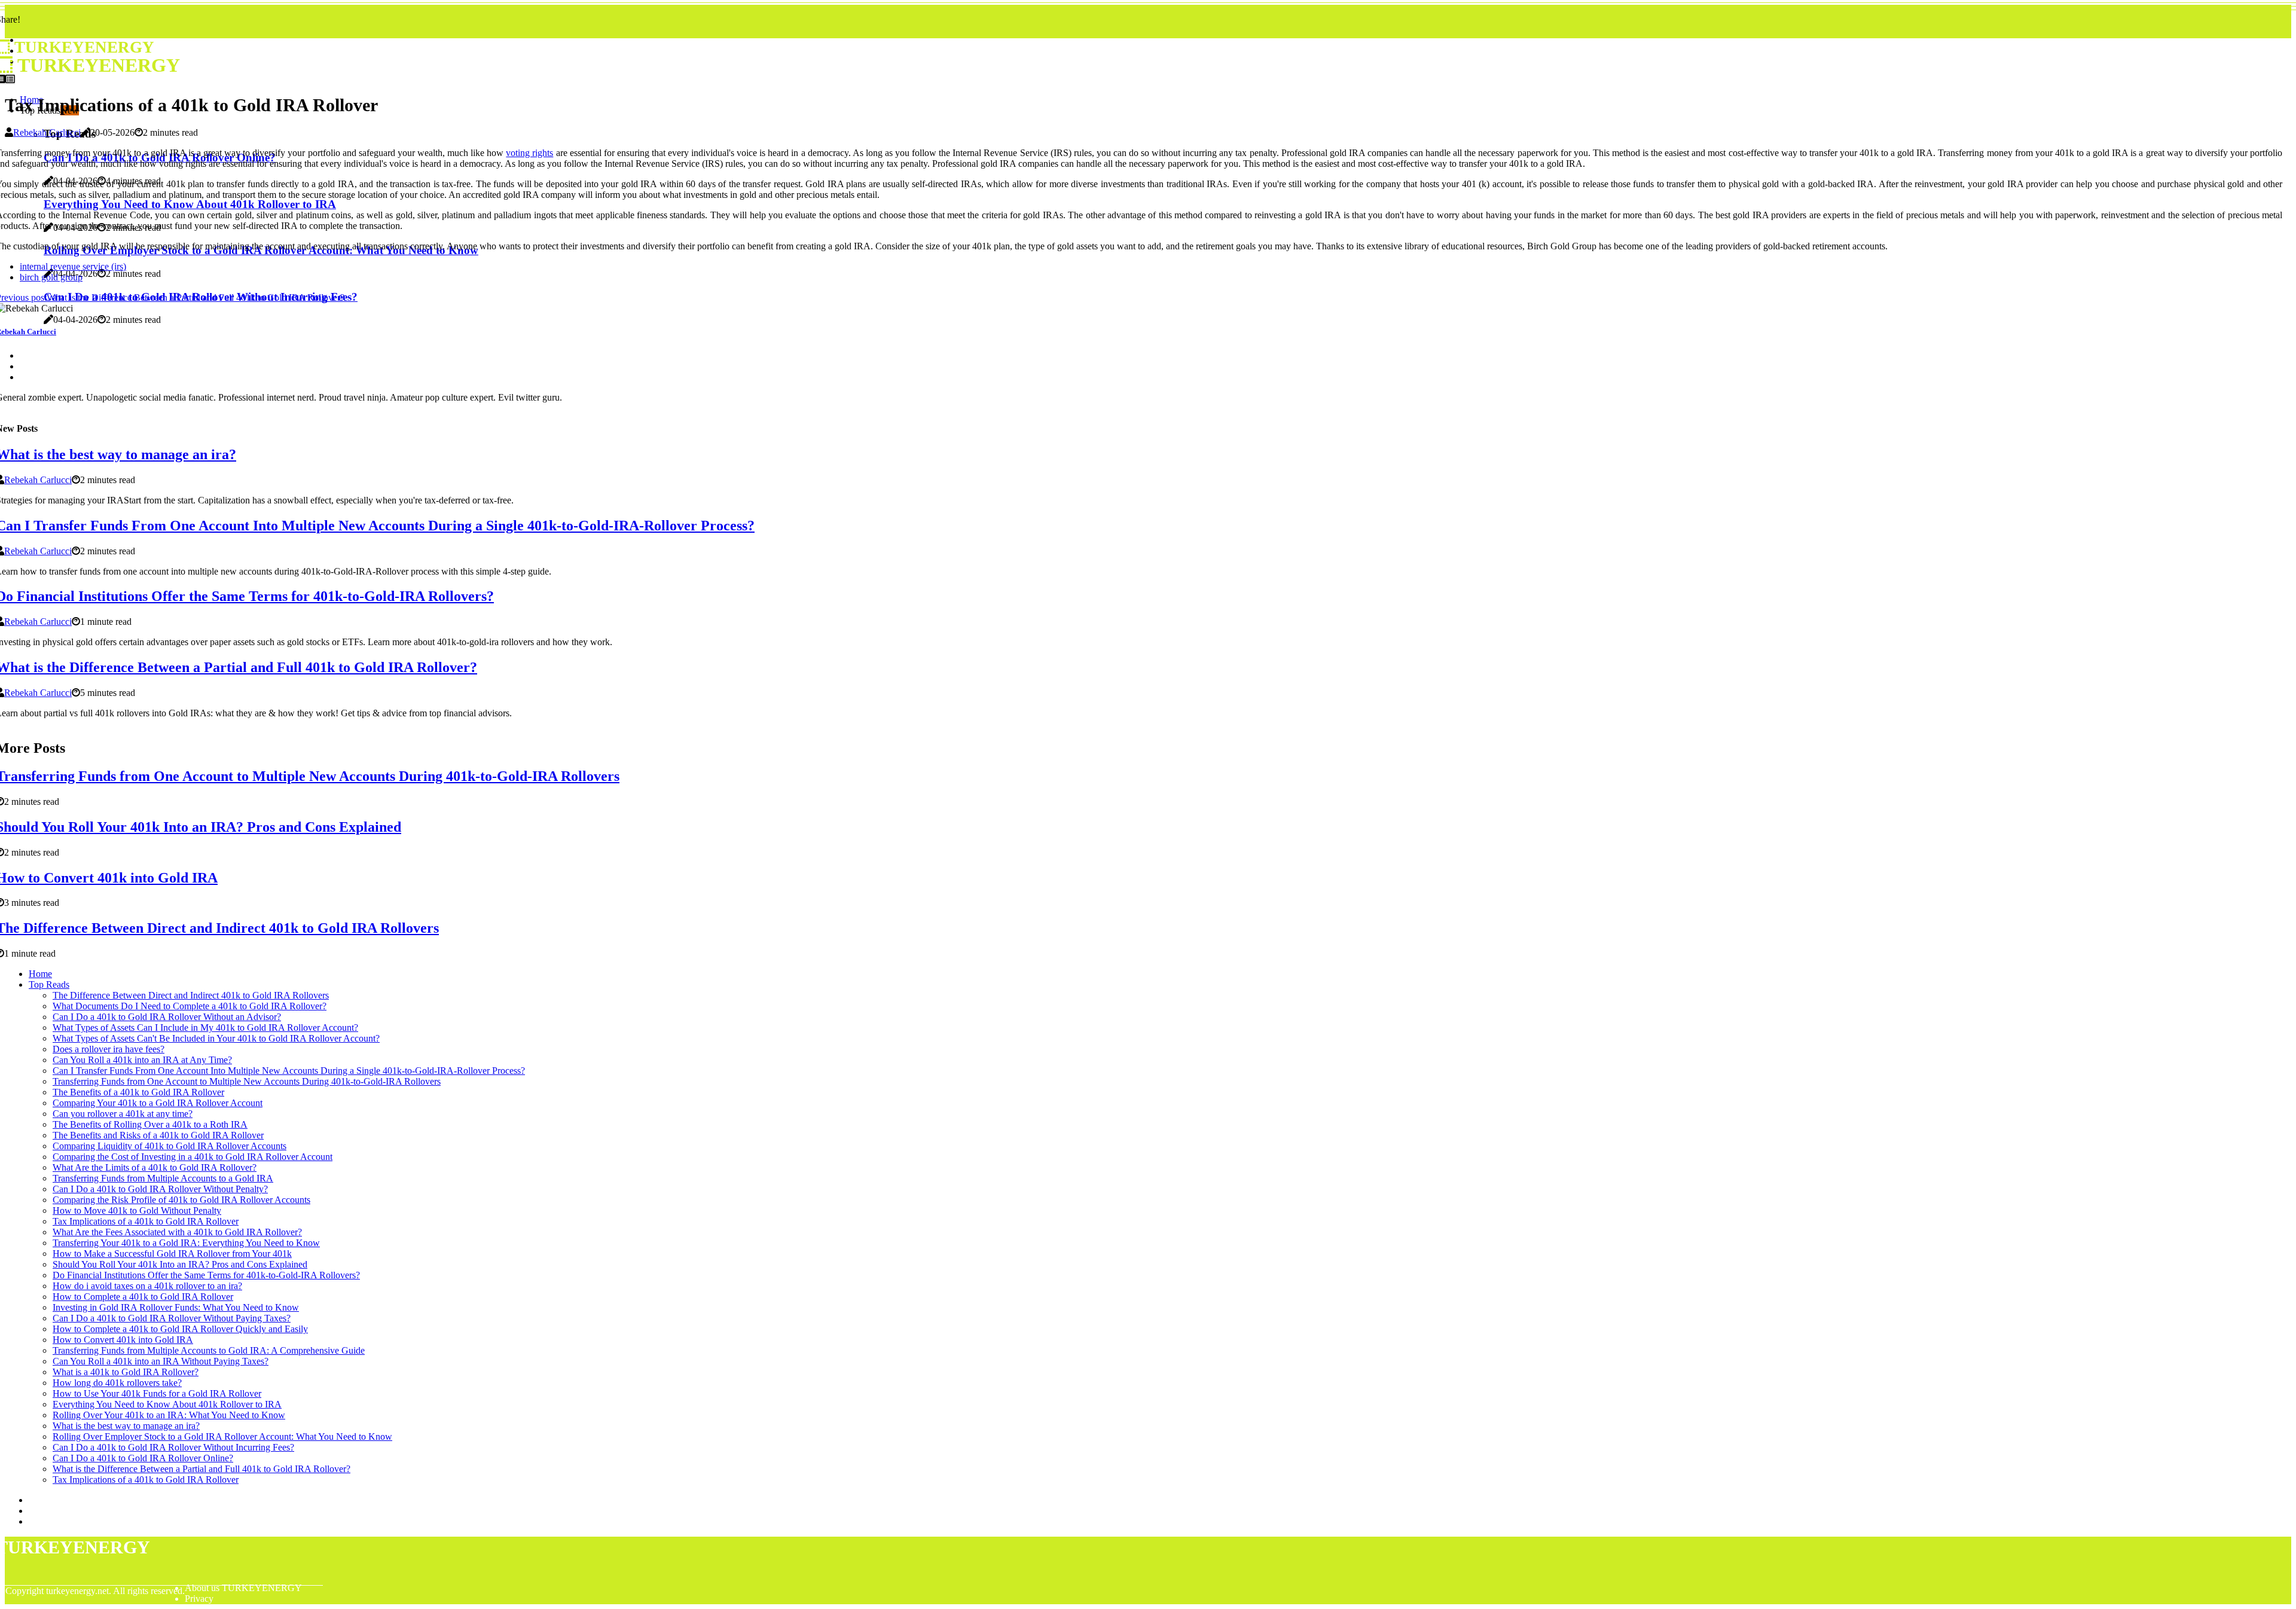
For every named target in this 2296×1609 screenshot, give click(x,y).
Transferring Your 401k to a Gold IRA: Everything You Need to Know (186, 1243)
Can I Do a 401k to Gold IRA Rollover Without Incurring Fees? (173, 1447)
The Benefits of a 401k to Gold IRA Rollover (138, 1092)
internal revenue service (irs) (73, 266)
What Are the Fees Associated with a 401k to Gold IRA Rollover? (177, 1232)
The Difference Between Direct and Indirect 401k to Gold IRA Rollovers (191, 995)
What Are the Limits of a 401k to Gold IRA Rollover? (155, 1167)
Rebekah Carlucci (47, 132)
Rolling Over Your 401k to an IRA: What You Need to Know (169, 1415)
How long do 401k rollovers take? (117, 1383)
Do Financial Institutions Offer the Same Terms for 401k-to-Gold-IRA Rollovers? (206, 1275)
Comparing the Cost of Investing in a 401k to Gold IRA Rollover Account (193, 1157)
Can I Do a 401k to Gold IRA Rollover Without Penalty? (160, 1189)
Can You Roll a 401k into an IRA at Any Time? (142, 1060)
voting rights (529, 153)
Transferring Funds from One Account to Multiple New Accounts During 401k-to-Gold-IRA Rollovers (247, 1081)
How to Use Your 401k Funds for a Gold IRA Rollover (157, 1393)
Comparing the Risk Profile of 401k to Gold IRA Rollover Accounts (181, 1200)
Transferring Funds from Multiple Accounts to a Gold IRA (163, 1178)
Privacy (199, 1599)
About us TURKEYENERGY (243, 1588)
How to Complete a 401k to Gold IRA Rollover (143, 1297)
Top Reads (49, 984)
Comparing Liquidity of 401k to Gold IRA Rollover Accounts (170, 1146)
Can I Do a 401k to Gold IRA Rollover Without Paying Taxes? (172, 1318)
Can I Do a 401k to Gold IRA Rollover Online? (143, 1458)
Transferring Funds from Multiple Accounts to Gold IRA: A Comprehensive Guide (209, 1350)
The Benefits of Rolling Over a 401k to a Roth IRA (150, 1124)
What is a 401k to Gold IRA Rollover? (126, 1372)
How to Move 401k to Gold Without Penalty (137, 1210)
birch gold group (51, 277)
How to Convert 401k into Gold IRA (123, 1340)
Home (40, 974)
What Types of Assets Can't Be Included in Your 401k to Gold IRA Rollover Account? (216, 1038)
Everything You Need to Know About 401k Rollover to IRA (167, 1404)
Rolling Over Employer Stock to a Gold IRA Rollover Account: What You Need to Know (222, 1437)
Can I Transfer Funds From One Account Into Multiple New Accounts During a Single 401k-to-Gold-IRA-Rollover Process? (289, 1071)
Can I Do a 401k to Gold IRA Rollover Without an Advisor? (167, 1017)
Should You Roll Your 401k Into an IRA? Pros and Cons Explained (180, 1264)
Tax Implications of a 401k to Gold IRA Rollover (146, 1221)
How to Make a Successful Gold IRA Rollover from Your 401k (172, 1254)
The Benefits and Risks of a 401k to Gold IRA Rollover (158, 1135)
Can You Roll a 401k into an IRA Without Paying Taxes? (161, 1361)
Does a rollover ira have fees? (109, 1049)
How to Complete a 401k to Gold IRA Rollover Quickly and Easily (180, 1329)
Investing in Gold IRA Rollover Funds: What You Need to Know (176, 1307)
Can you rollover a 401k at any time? (123, 1114)
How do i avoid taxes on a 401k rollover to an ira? (147, 1286)
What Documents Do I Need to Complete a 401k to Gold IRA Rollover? (190, 1006)
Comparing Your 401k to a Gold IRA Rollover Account (158, 1103)
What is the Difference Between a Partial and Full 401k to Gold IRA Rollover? (201, 1469)
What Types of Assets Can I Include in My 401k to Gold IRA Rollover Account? (205, 1028)
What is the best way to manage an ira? (126, 1426)
